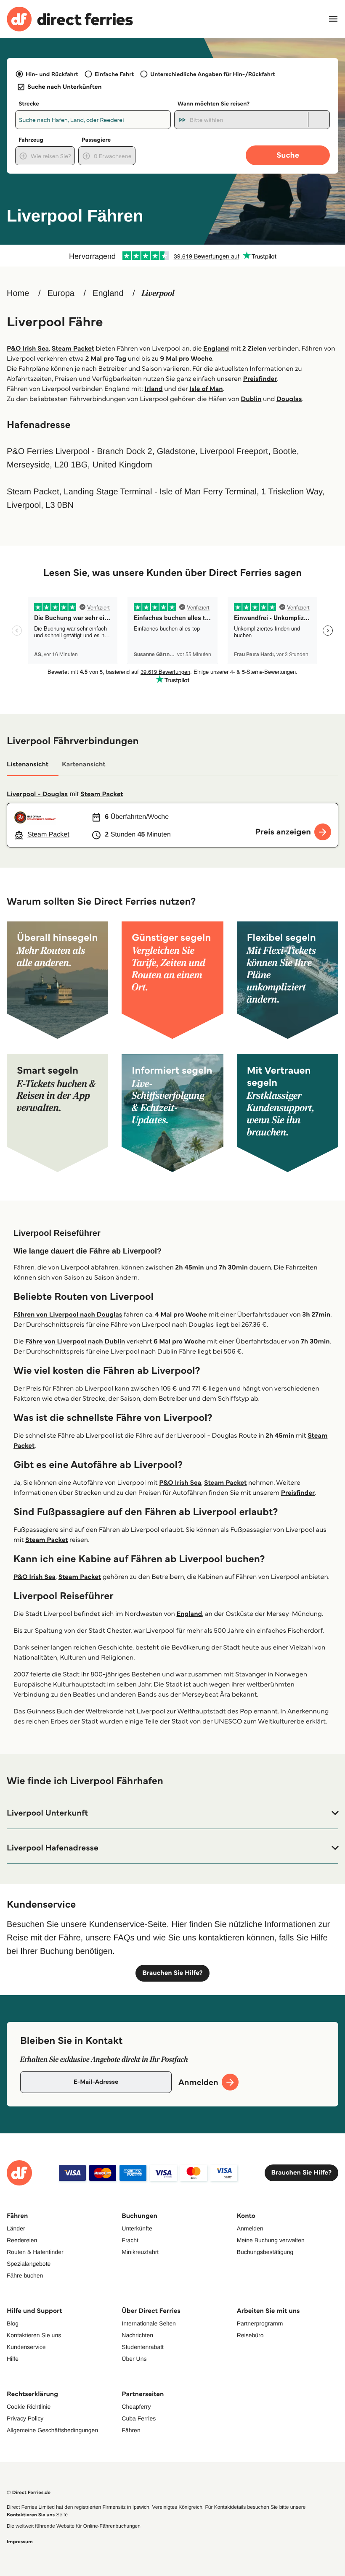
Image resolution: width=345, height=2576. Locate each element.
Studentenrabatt (143, 2347)
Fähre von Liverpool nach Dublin (75, 1342)
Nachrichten (137, 2335)
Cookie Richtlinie (29, 2407)
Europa (61, 293)
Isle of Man (206, 389)
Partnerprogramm (260, 2323)
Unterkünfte (137, 2228)
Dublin (251, 399)
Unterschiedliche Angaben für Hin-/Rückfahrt (213, 74)
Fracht (130, 2240)
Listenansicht (28, 764)
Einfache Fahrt (114, 74)
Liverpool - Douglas (37, 794)
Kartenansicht (84, 764)
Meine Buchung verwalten (271, 2240)
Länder (16, 2228)
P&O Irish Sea (28, 349)
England (108, 293)
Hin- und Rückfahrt (52, 74)
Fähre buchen (25, 2275)
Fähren (131, 2430)
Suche (288, 155)
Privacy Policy (25, 2418)
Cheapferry (136, 2407)
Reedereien (22, 2240)
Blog (13, 2323)
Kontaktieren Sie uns (34, 2335)
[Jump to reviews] (172, 256)
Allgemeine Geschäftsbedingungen (52, 2430)
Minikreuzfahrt (140, 2252)
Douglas (289, 399)
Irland (154, 389)
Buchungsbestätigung (265, 2252)
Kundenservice (26, 2347)
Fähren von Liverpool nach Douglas (68, 1315)
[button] (172, 1813)
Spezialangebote (29, 2264)
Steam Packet (73, 349)
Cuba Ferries (139, 2418)
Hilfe (13, 2359)
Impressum (20, 2542)
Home (18, 293)
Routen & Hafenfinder (35, 2252)
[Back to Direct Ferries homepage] (70, 19)
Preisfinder (260, 379)
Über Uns (134, 2359)
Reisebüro (250, 2335)
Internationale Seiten (149, 2323)
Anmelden (250, 2228)
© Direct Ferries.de (29, 2493)
